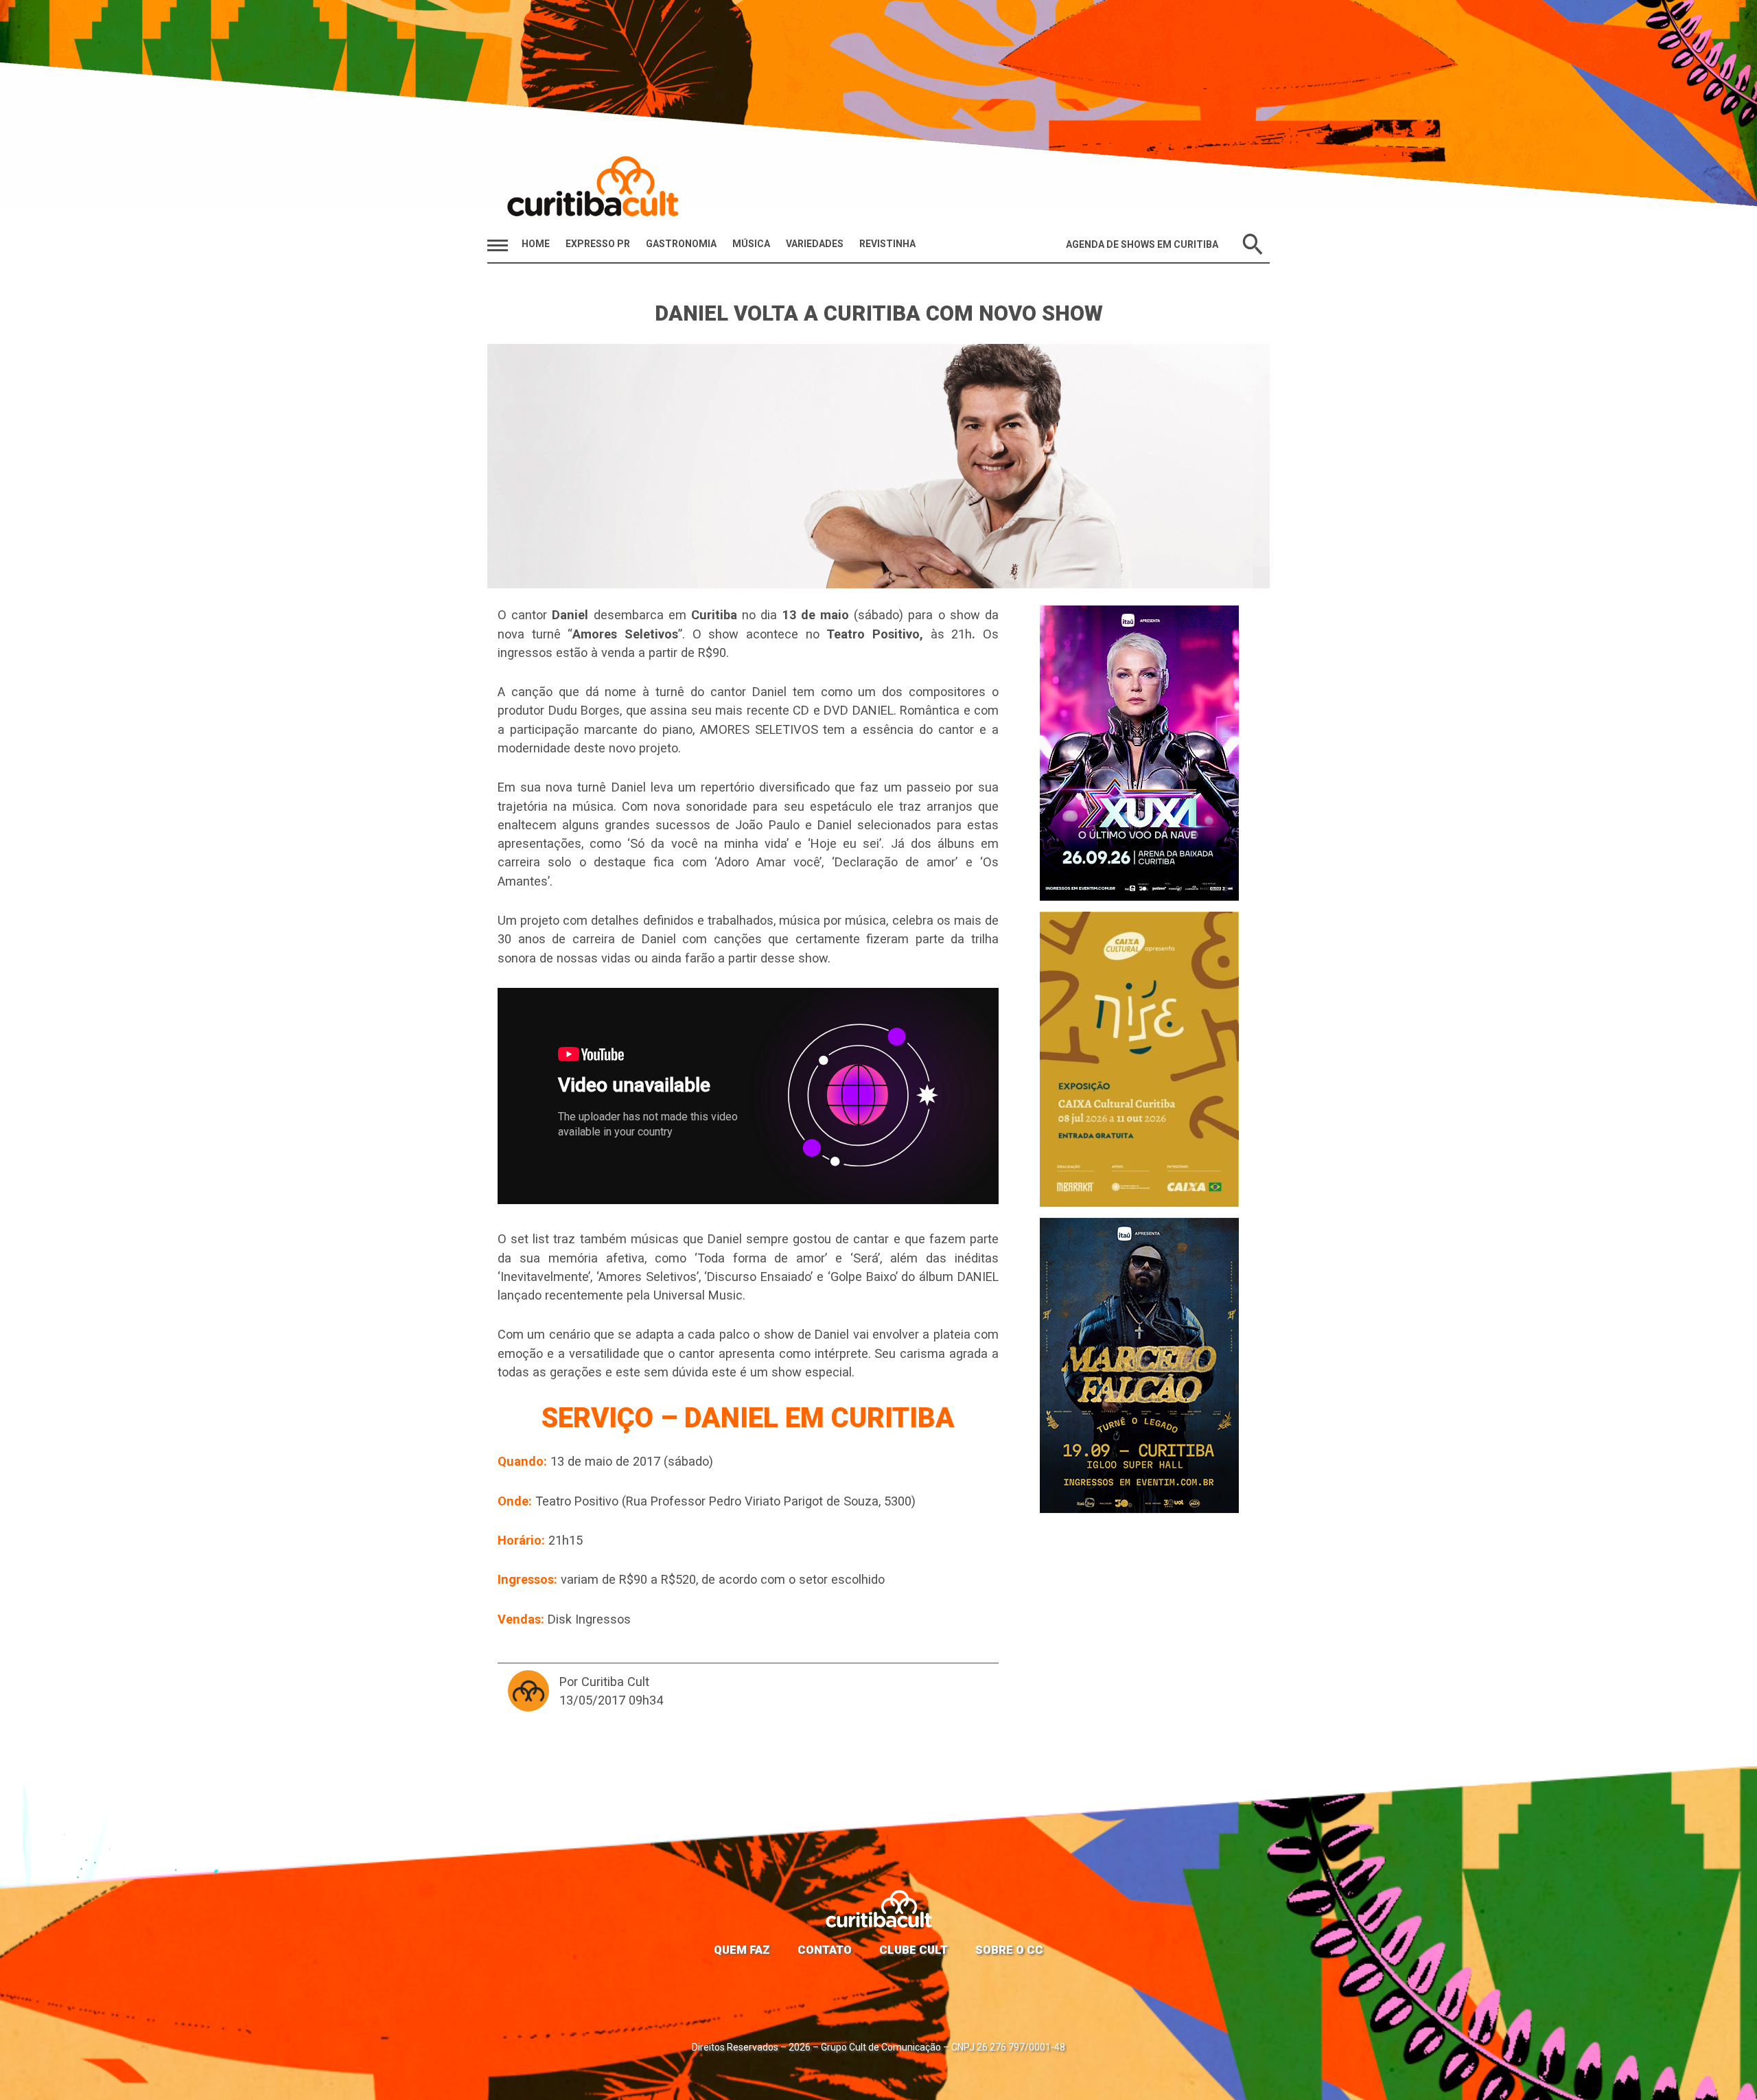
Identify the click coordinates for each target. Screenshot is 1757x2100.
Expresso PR (598, 244)
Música (751, 244)
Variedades (815, 244)
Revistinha (887, 244)
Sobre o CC (1009, 1950)
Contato (825, 1950)
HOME (536, 244)
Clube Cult (914, 1950)
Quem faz (742, 1950)
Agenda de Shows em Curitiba (1142, 244)
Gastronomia (681, 244)
